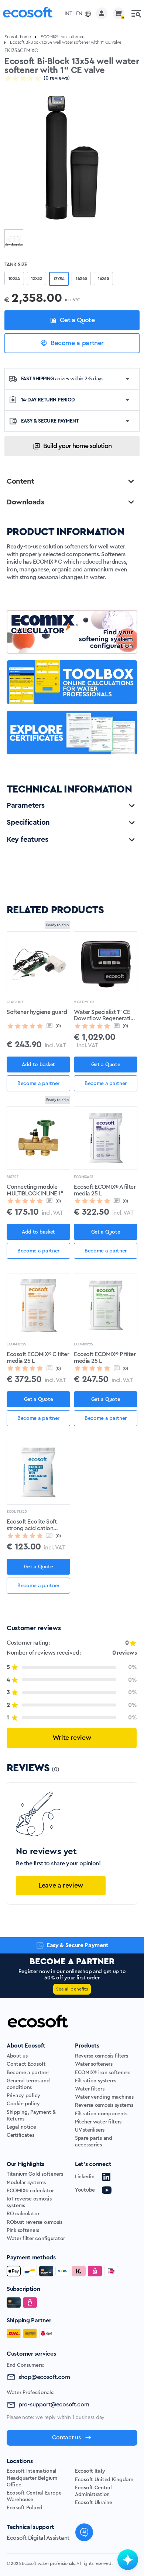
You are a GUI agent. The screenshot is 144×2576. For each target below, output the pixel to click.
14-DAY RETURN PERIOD (48, 400)
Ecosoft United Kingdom (104, 2480)
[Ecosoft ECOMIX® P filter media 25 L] (106, 1305)
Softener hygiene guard (37, 1012)
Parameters (26, 805)
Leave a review (61, 1885)
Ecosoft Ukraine (94, 2503)
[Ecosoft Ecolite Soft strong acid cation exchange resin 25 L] (38, 1473)
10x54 (14, 278)
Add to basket (38, 1065)
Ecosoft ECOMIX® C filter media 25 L (38, 1358)
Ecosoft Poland (25, 2508)
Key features (27, 840)
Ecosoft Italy (90, 2471)
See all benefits (72, 1989)
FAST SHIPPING (62, 379)
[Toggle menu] (136, 13)
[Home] (28, 14)
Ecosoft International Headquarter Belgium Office (32, 2478)
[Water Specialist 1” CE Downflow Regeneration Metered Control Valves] (106, 963)
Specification (28, 822)
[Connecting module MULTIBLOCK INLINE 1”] (38, 1138)
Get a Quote (77, 320)
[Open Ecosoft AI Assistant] (128, 2560)
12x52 (37, 278)
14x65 (81, 278)
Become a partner (77, 343)
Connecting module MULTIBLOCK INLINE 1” (35, 1190)
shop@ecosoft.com (44, 2377)
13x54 (59, 279)
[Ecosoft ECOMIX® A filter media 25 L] (106, 1138)
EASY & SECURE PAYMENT (50, 421)
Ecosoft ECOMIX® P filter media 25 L (105, 1358)
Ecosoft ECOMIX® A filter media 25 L (105, 1190)
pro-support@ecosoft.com (54, 2405)
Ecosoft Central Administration (93, 2491)
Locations (20, 2461)
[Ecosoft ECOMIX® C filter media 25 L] (38, 1305)
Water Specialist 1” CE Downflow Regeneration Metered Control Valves (105, 1016)
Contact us (66, 2437)
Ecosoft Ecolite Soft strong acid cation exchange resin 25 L (32, 1525)
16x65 (103, 278)
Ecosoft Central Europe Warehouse (34, 2496)
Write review (72, 1738)
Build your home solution (77, 446)
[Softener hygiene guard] (38, 963)
